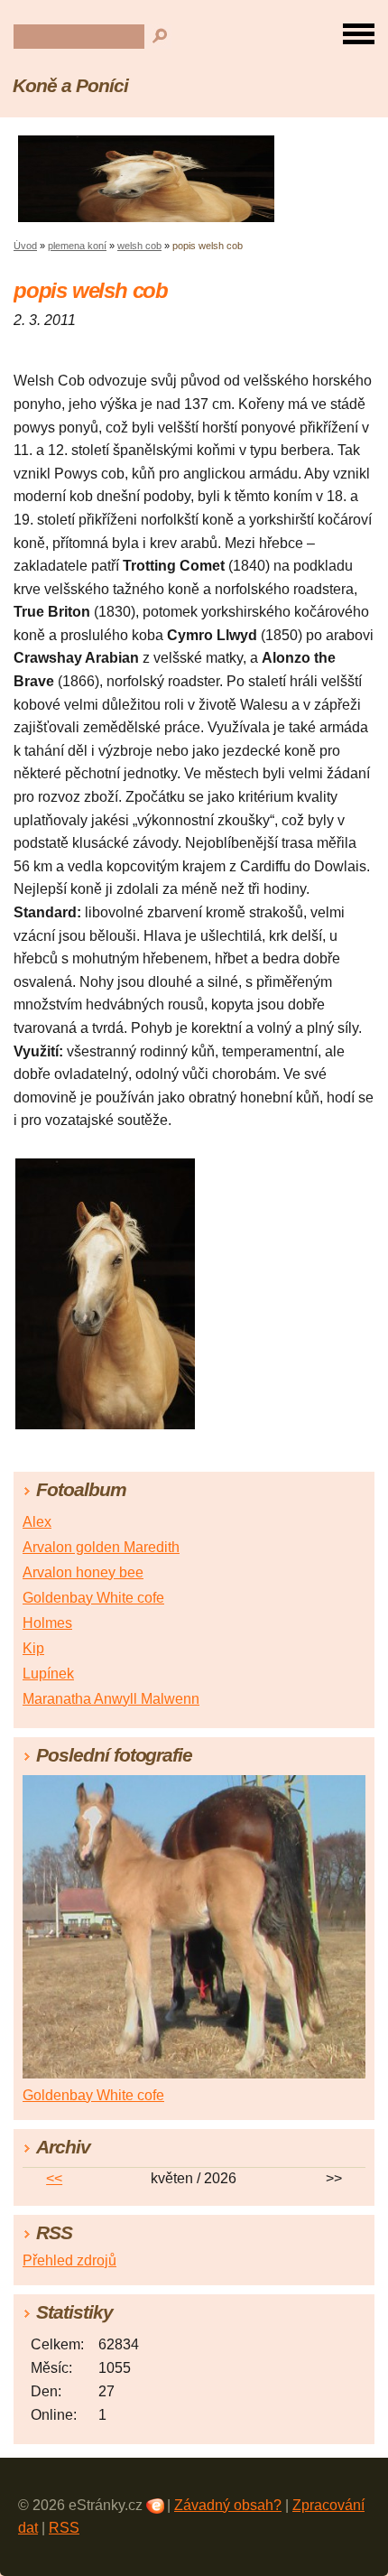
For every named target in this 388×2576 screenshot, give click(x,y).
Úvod (25, 246)
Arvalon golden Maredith (101, 1547)
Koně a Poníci (70, 85)
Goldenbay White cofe (93, 1598)
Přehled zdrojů (69, 2260)
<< (54, 2178)
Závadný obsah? (228, 2505)
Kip (33, 1648)
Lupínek (48, 1674)
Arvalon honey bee (83, 1572)
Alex (37, 1522)
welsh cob (139, 246)
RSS (64, 2528)
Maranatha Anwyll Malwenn (111, 1699)
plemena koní (77, 246)
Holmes (47, 1623)
